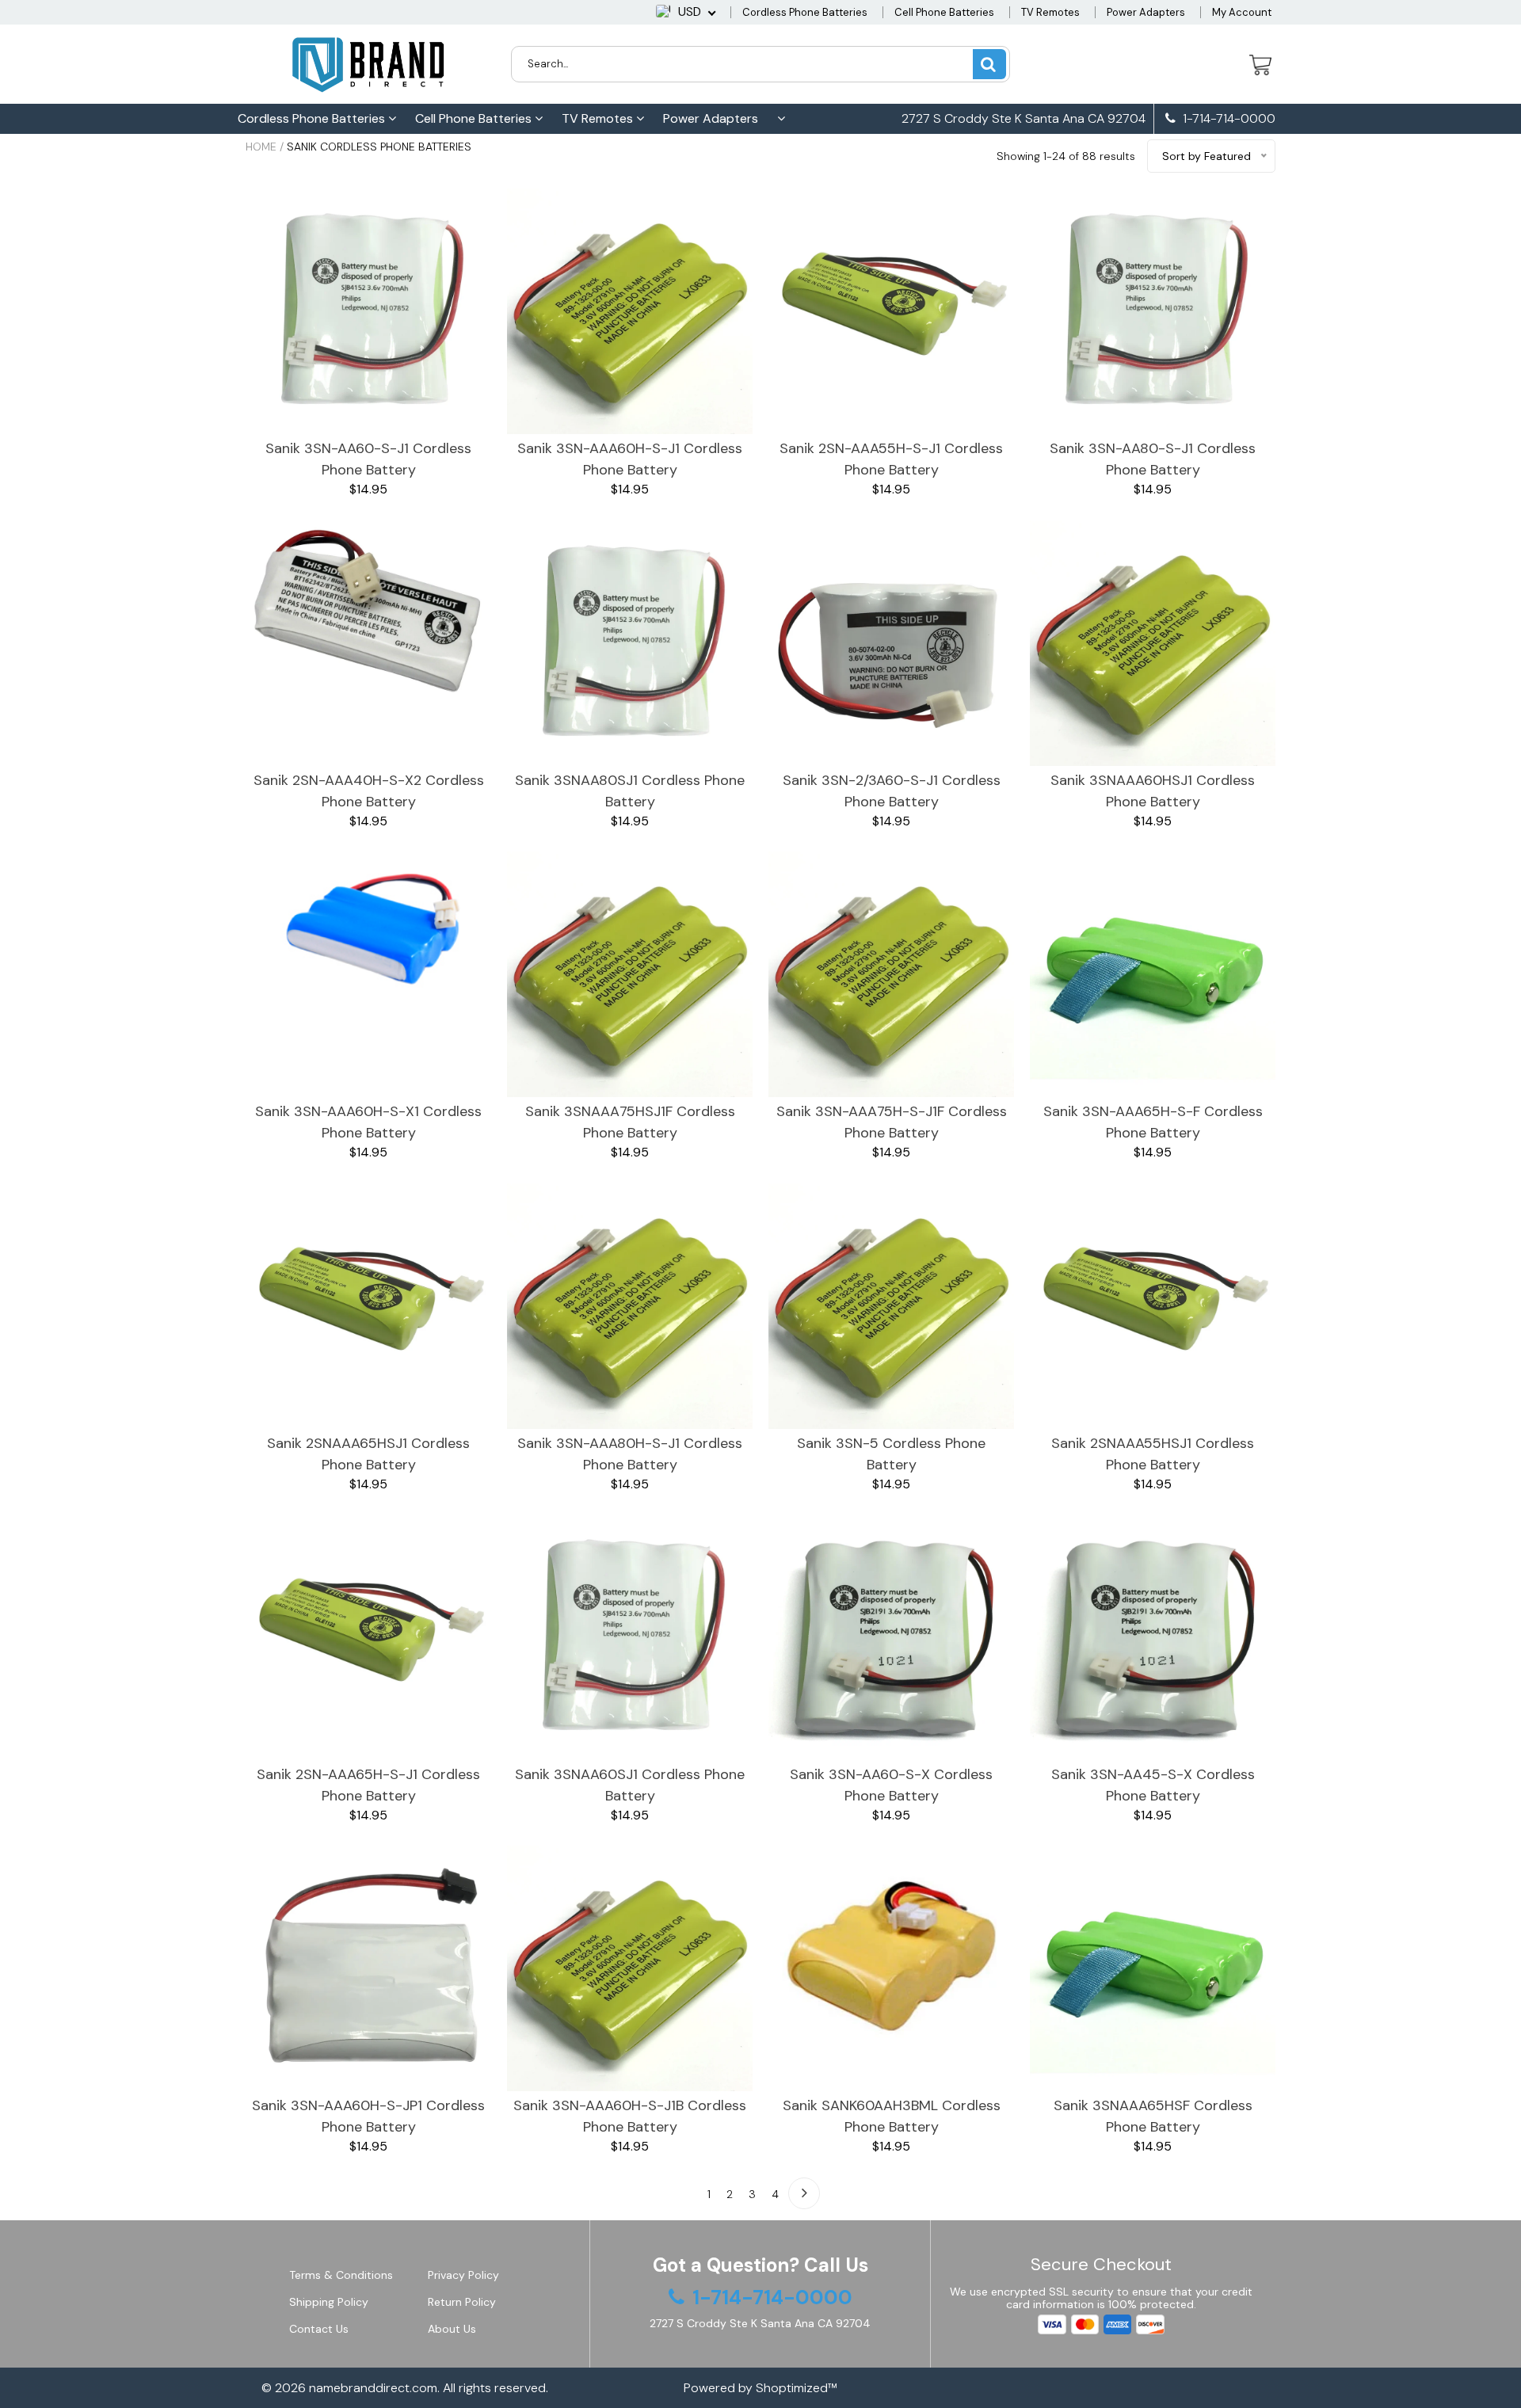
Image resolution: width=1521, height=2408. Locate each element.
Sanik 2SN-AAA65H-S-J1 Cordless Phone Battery (368, 1785)
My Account (1242, 12)
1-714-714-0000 (1227, 119)
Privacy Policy (463, 2275)
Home (261, 147)
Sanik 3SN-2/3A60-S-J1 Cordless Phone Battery (892, 791)
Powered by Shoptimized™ (760, 2388)
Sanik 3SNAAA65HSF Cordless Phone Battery (1153, 2116)
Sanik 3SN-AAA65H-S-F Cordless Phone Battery (1153, 1122)
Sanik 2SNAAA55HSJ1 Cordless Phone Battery (1153, 1454)
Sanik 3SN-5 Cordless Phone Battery (891, 1454)
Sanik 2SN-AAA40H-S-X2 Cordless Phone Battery (369, 791)
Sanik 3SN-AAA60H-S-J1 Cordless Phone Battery (630, 459)
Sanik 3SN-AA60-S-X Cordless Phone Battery (891, 1785)
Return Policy (462, 2302)
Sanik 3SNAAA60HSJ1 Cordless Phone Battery (1153, 791)
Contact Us (319, 2329)
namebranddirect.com (373, 2388)
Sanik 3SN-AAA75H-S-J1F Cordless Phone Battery (892, 1122)
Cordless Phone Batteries (805, 12)
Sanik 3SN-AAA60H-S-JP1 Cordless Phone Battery (368, 2116)
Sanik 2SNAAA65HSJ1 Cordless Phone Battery (368, 1454)
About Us (452, 2329)
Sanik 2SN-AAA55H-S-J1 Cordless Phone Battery (891, 459)
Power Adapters (1146, 12)
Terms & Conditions (341, 2275)
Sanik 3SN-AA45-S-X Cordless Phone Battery (1153, 1785)
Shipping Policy (329, 2302)
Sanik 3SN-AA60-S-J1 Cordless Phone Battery (368, 459)
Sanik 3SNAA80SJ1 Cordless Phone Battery (630, 791)
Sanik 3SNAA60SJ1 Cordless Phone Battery (630, 1785)
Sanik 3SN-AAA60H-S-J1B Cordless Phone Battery (630, 2116)
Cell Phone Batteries (944, 12)
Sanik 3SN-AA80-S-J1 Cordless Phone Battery (1153, 459)
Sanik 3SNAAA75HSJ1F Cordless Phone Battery (630, 1122)
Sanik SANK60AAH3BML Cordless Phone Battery (892, 2116)
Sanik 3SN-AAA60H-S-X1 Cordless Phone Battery (368, 1122)
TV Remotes (1050, 12)
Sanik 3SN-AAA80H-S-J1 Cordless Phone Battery (630, 1454)
